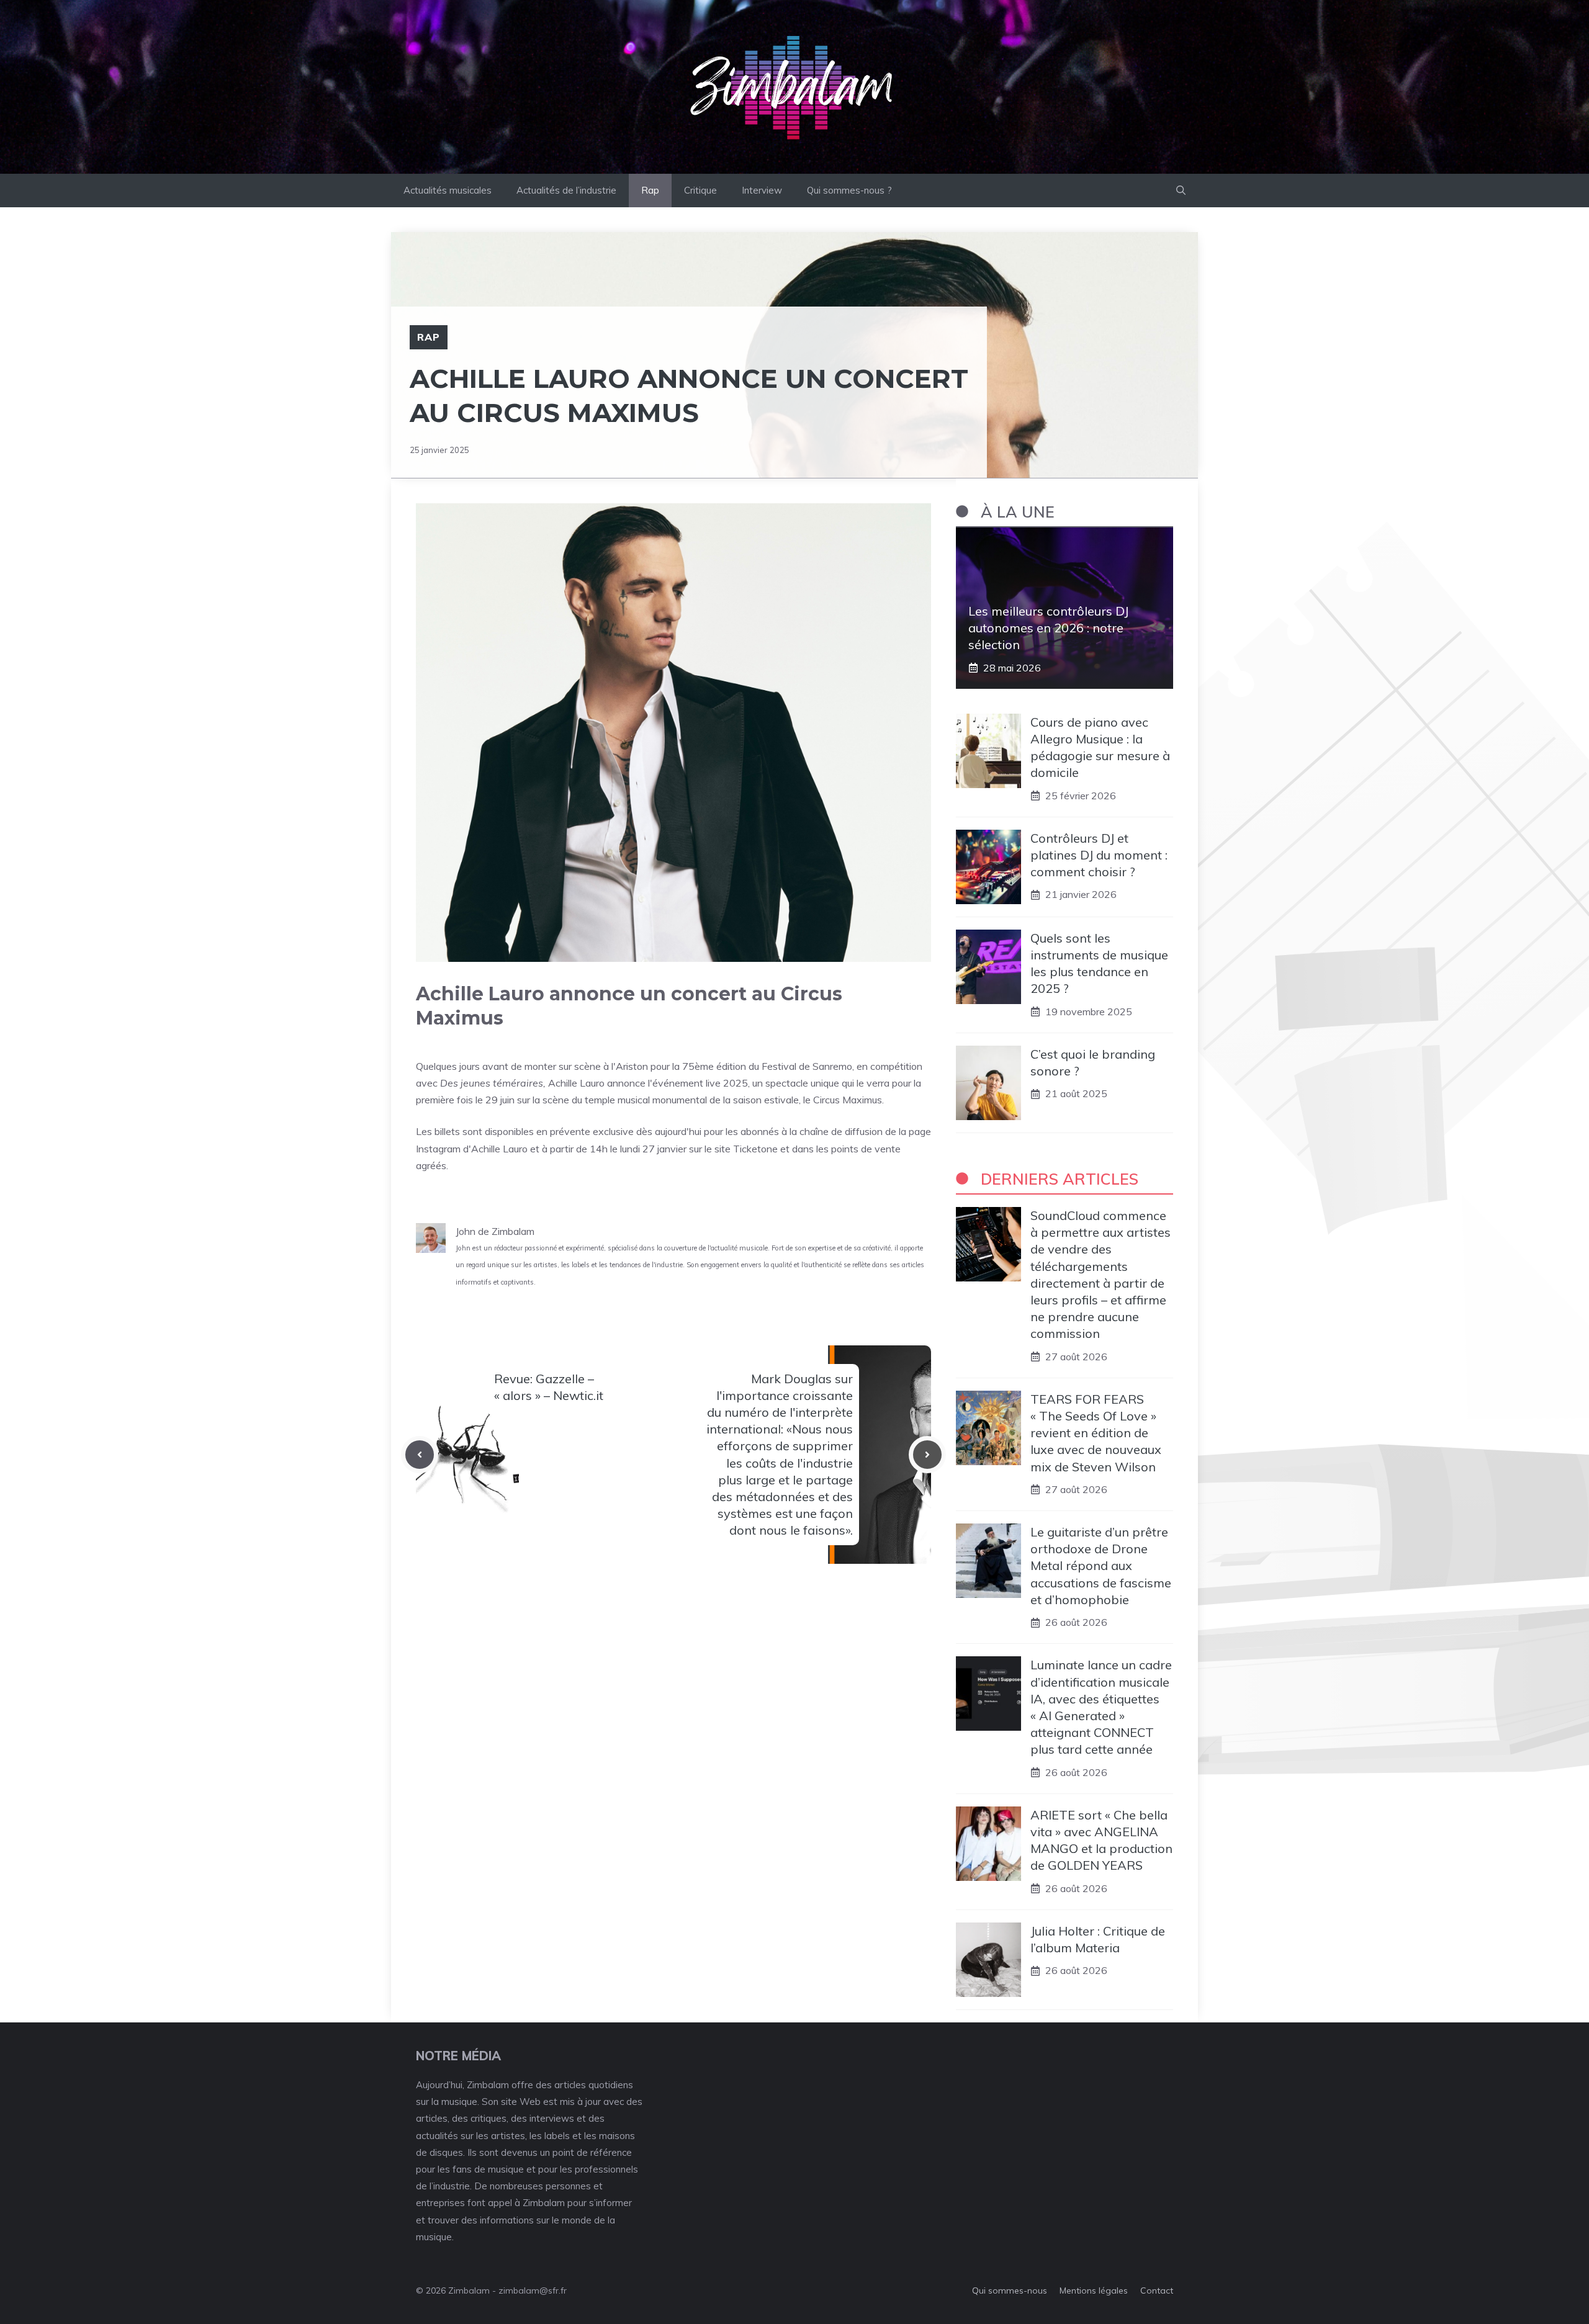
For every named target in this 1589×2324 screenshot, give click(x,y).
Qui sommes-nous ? (849, 190)
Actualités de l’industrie (566, 190)
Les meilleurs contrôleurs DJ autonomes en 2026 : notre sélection (1048, 628)
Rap (650, 190)
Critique (700, 190)
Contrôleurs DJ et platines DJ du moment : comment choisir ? (1099, 855)
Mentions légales (1094, 2290)
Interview (762, 190)
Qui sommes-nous (1010, 2290)
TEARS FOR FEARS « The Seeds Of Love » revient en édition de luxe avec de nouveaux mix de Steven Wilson (1096, 1433)
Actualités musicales (448, 190)
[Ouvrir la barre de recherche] (1181, 191)
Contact (1157, 2290)
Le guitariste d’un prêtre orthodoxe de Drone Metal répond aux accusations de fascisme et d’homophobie (1101, 1566)
